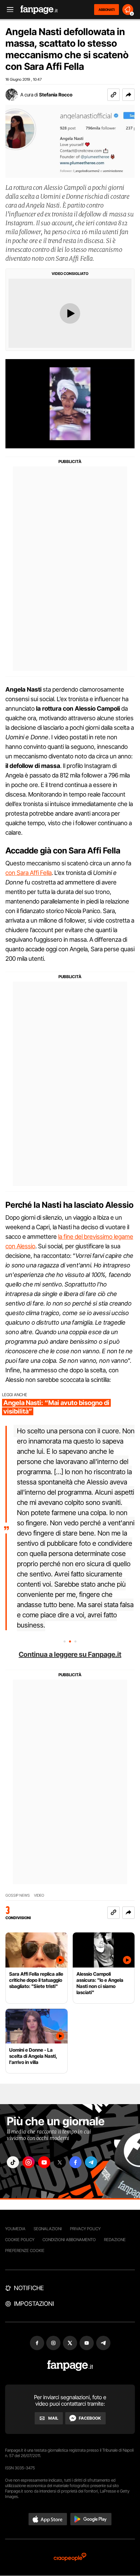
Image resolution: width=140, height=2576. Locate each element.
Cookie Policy (20, 2240)
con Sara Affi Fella (29, 873)
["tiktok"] (13, 2162)
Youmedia (15, 2229)
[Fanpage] (70, 2366)
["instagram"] (29, 2162)
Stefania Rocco (56, 95)
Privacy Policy (85, 2229)
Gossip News (18, 1895)
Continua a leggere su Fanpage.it (70, 1654)
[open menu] (8, 10)
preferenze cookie (25, 2250)
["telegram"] (91, 2162)
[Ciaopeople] (70, 2557)
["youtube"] (44, 2162)
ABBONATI (107, 10)
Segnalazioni (48, 2229)
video (39, 1895)
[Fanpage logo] (39, 10)
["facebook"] (75, 2162)
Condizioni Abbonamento (69, 2240)
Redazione (115, 2240)
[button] (128, 95)
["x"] (60, 2162)
